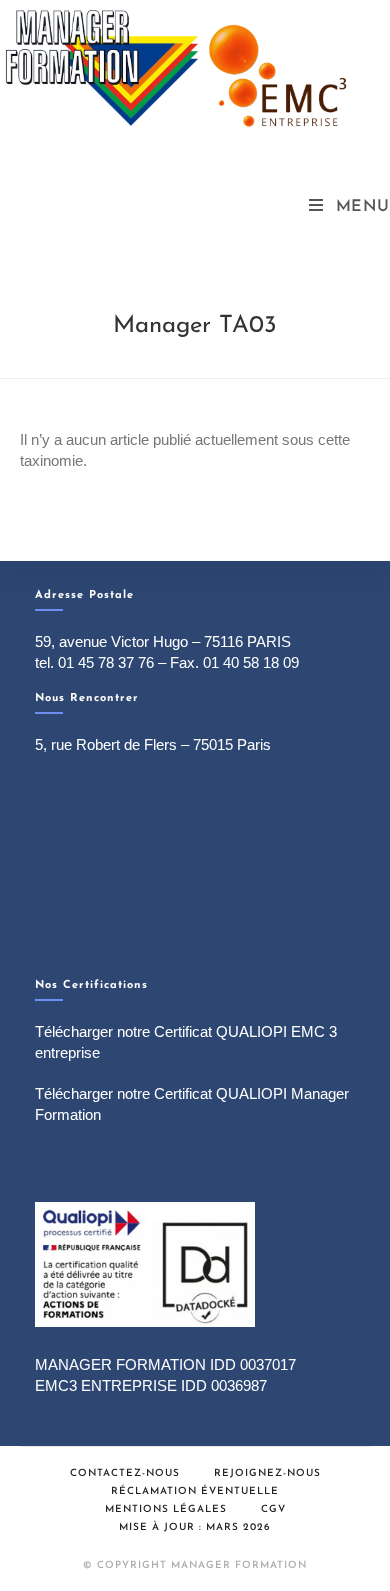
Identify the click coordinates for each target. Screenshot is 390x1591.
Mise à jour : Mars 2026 (195, 1527)
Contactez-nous (125, 1473)
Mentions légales (166, 1509)
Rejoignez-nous (267, 1473)
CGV (273, 1509)
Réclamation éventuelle (195, 1491)
